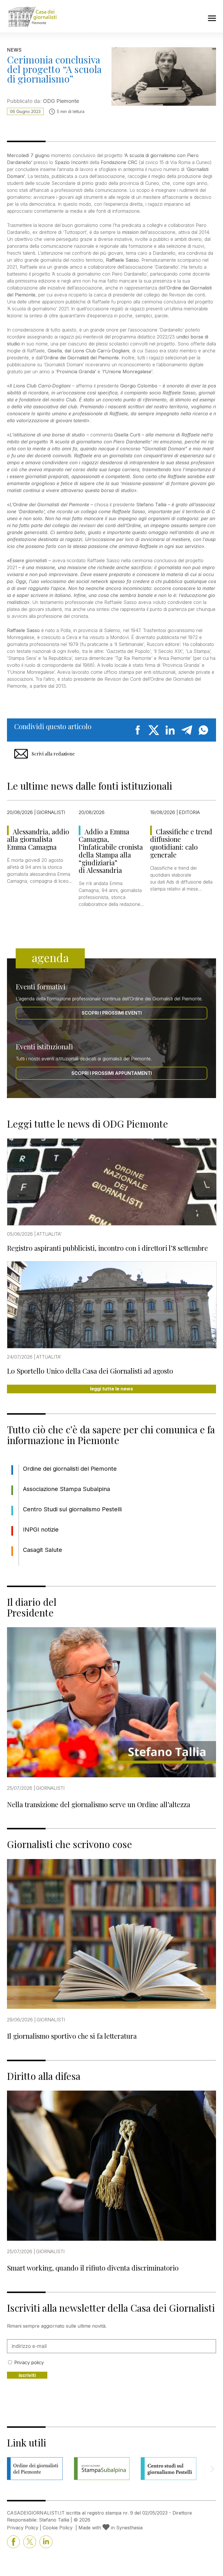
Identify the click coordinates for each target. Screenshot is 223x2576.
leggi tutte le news (111, 1389)
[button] (212, 2469)
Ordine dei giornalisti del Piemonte (70, 1469)
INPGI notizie (41, 1530)
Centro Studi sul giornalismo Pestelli (72, 1509)
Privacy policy (29, 2362)
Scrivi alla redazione (53, 754)
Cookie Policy (58, 2528)
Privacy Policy (23, 2528)
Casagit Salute (43, 1550)
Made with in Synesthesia (110, 2528)
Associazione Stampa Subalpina (66, 1489)
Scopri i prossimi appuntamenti (112, 1073)
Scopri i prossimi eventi (112, 1013)
